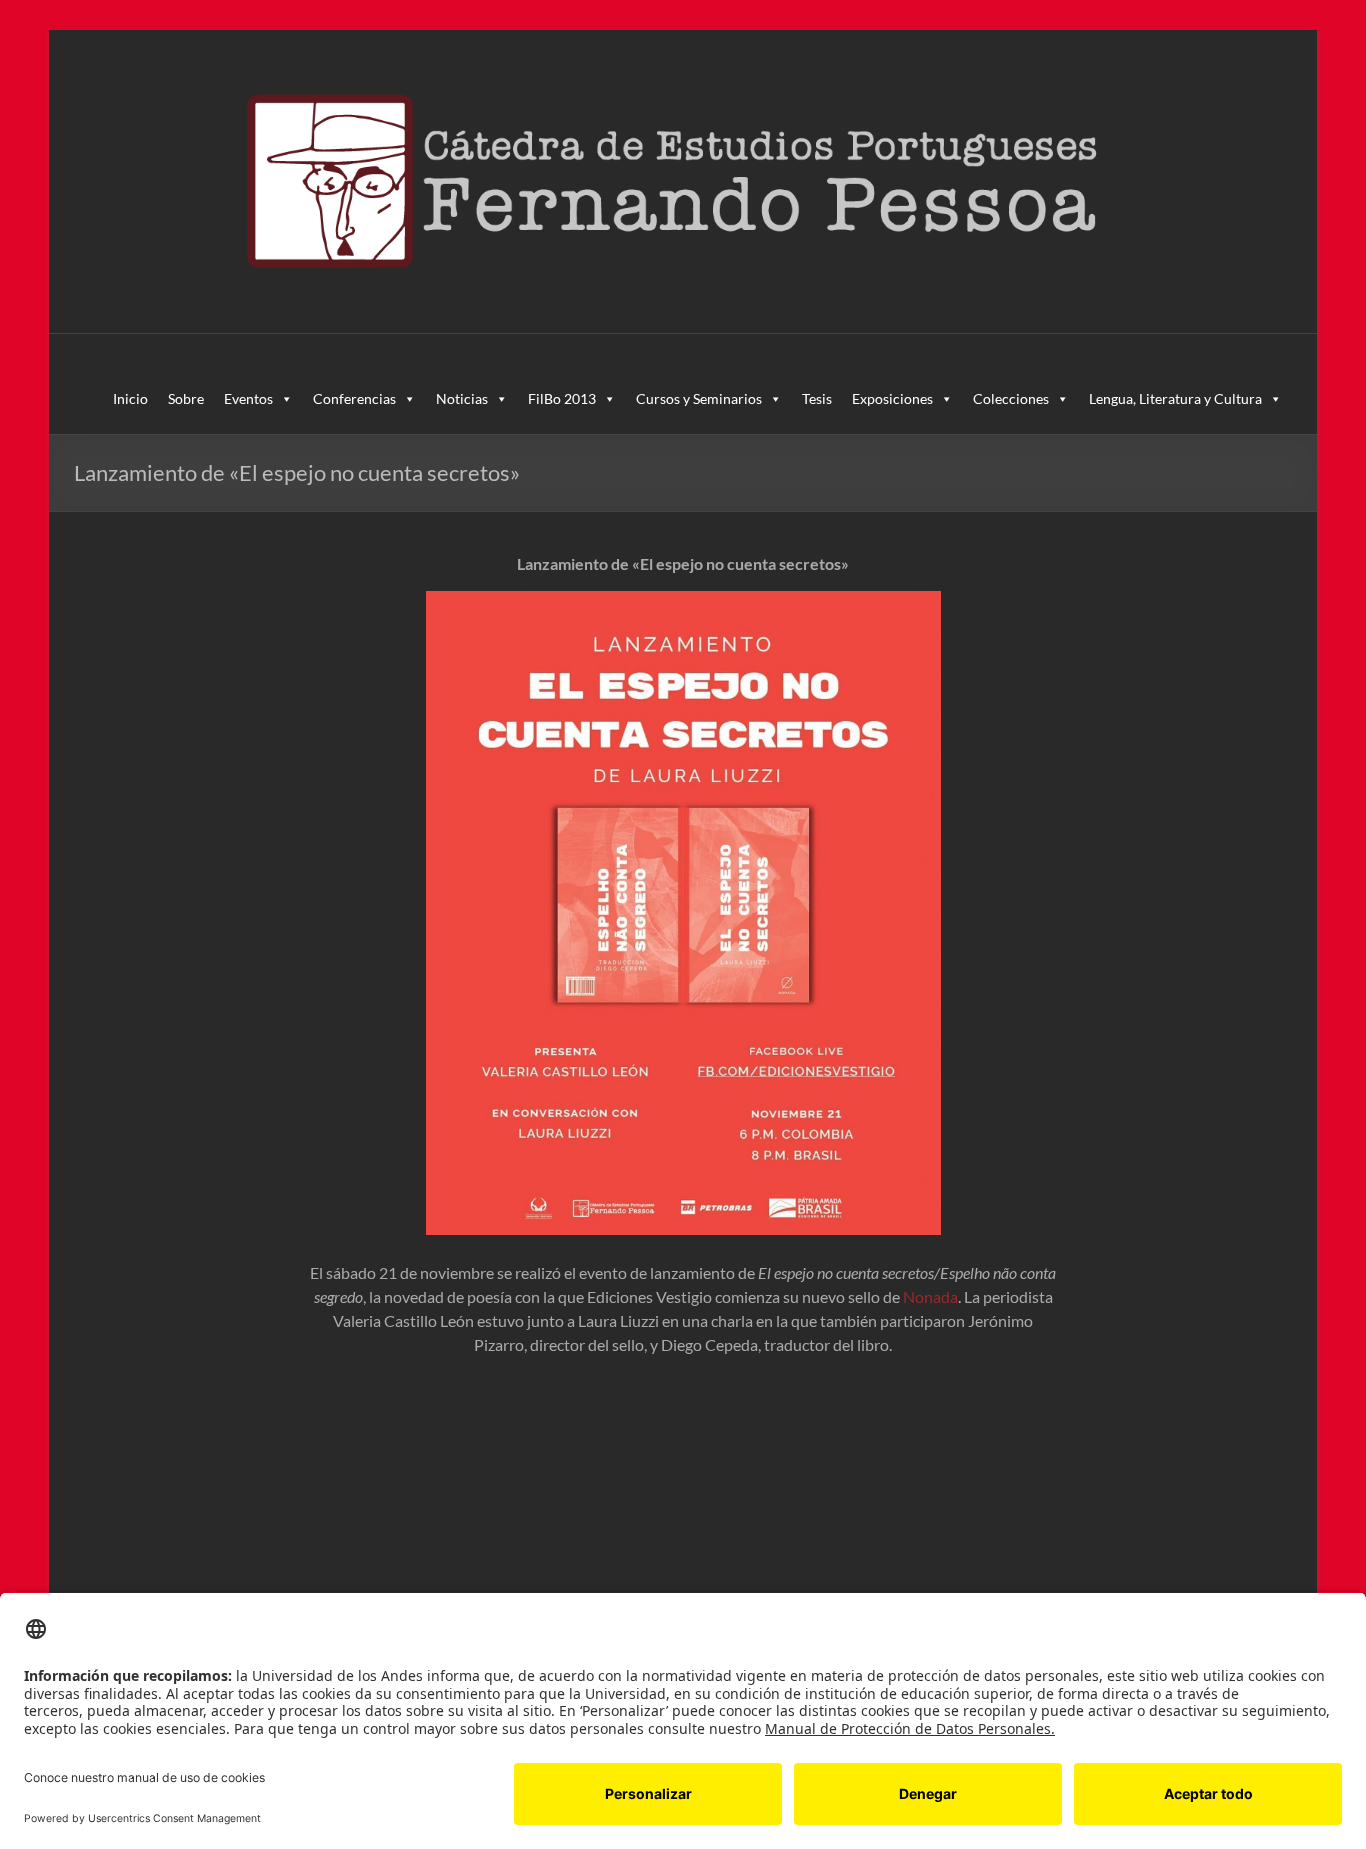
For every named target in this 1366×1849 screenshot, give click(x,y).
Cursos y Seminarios (699, 398)
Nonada (930, 1296)
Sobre (186, 398)
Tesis (817, 398)
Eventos (248, 398)
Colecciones (1011, 398)
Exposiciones (892, 398)
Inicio (130, 398)
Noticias (462, 398)
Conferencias (354, 398)
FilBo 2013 (562, 398)
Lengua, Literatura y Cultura (1175, 398)
